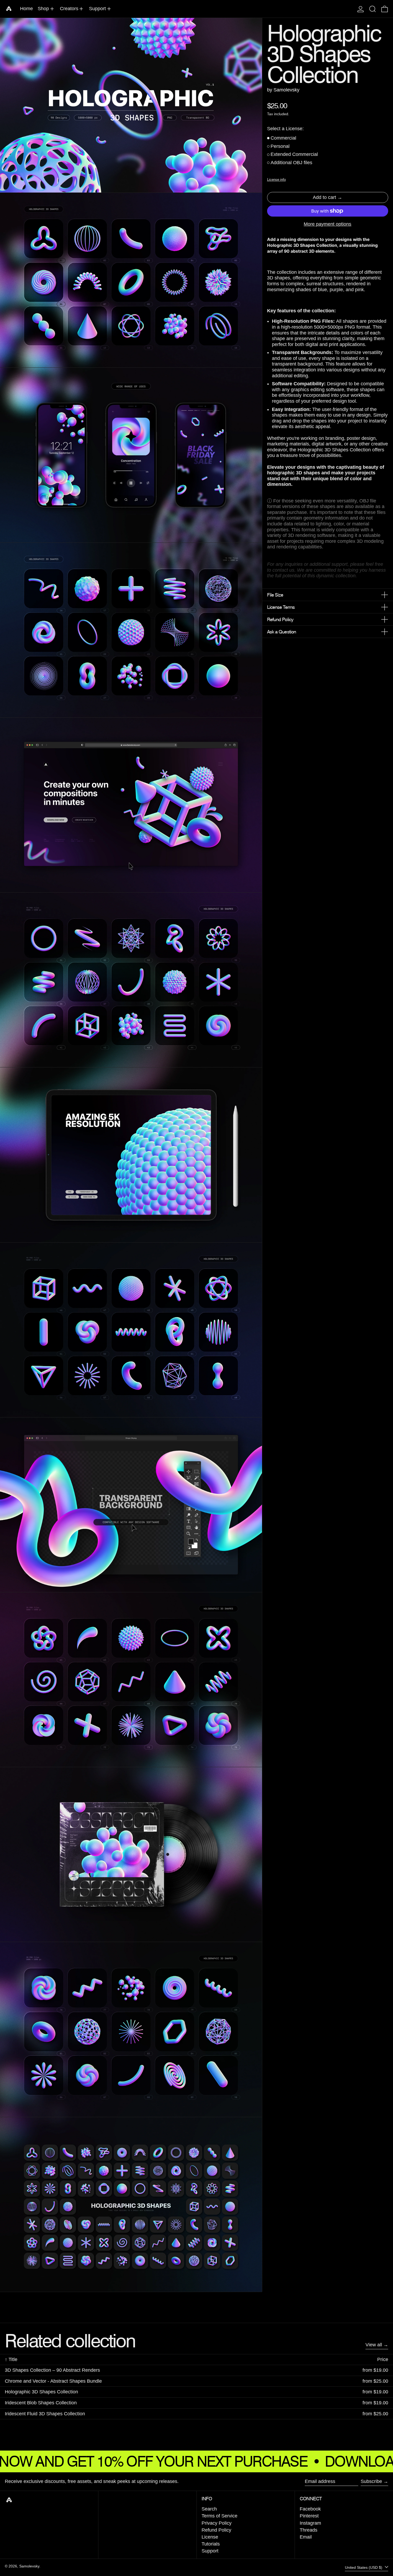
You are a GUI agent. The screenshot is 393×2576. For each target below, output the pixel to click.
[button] (373, 9)
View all (374, 2345)
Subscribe (371, 2481)
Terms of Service (219, 2516)
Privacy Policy (217, 2523)
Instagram (310, 2523)
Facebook (310, 2509)
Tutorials (211, 2544)
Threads (309, 2530)
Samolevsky (29, 2566)
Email (306, 2537)
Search (209, 2509)
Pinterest (309, 2516)
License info (276, 180)
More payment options (327, 224)
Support (210, 2551)
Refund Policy (216, 2530)
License (210, 2537)
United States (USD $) (364, 2567)
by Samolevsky (283, 90)
